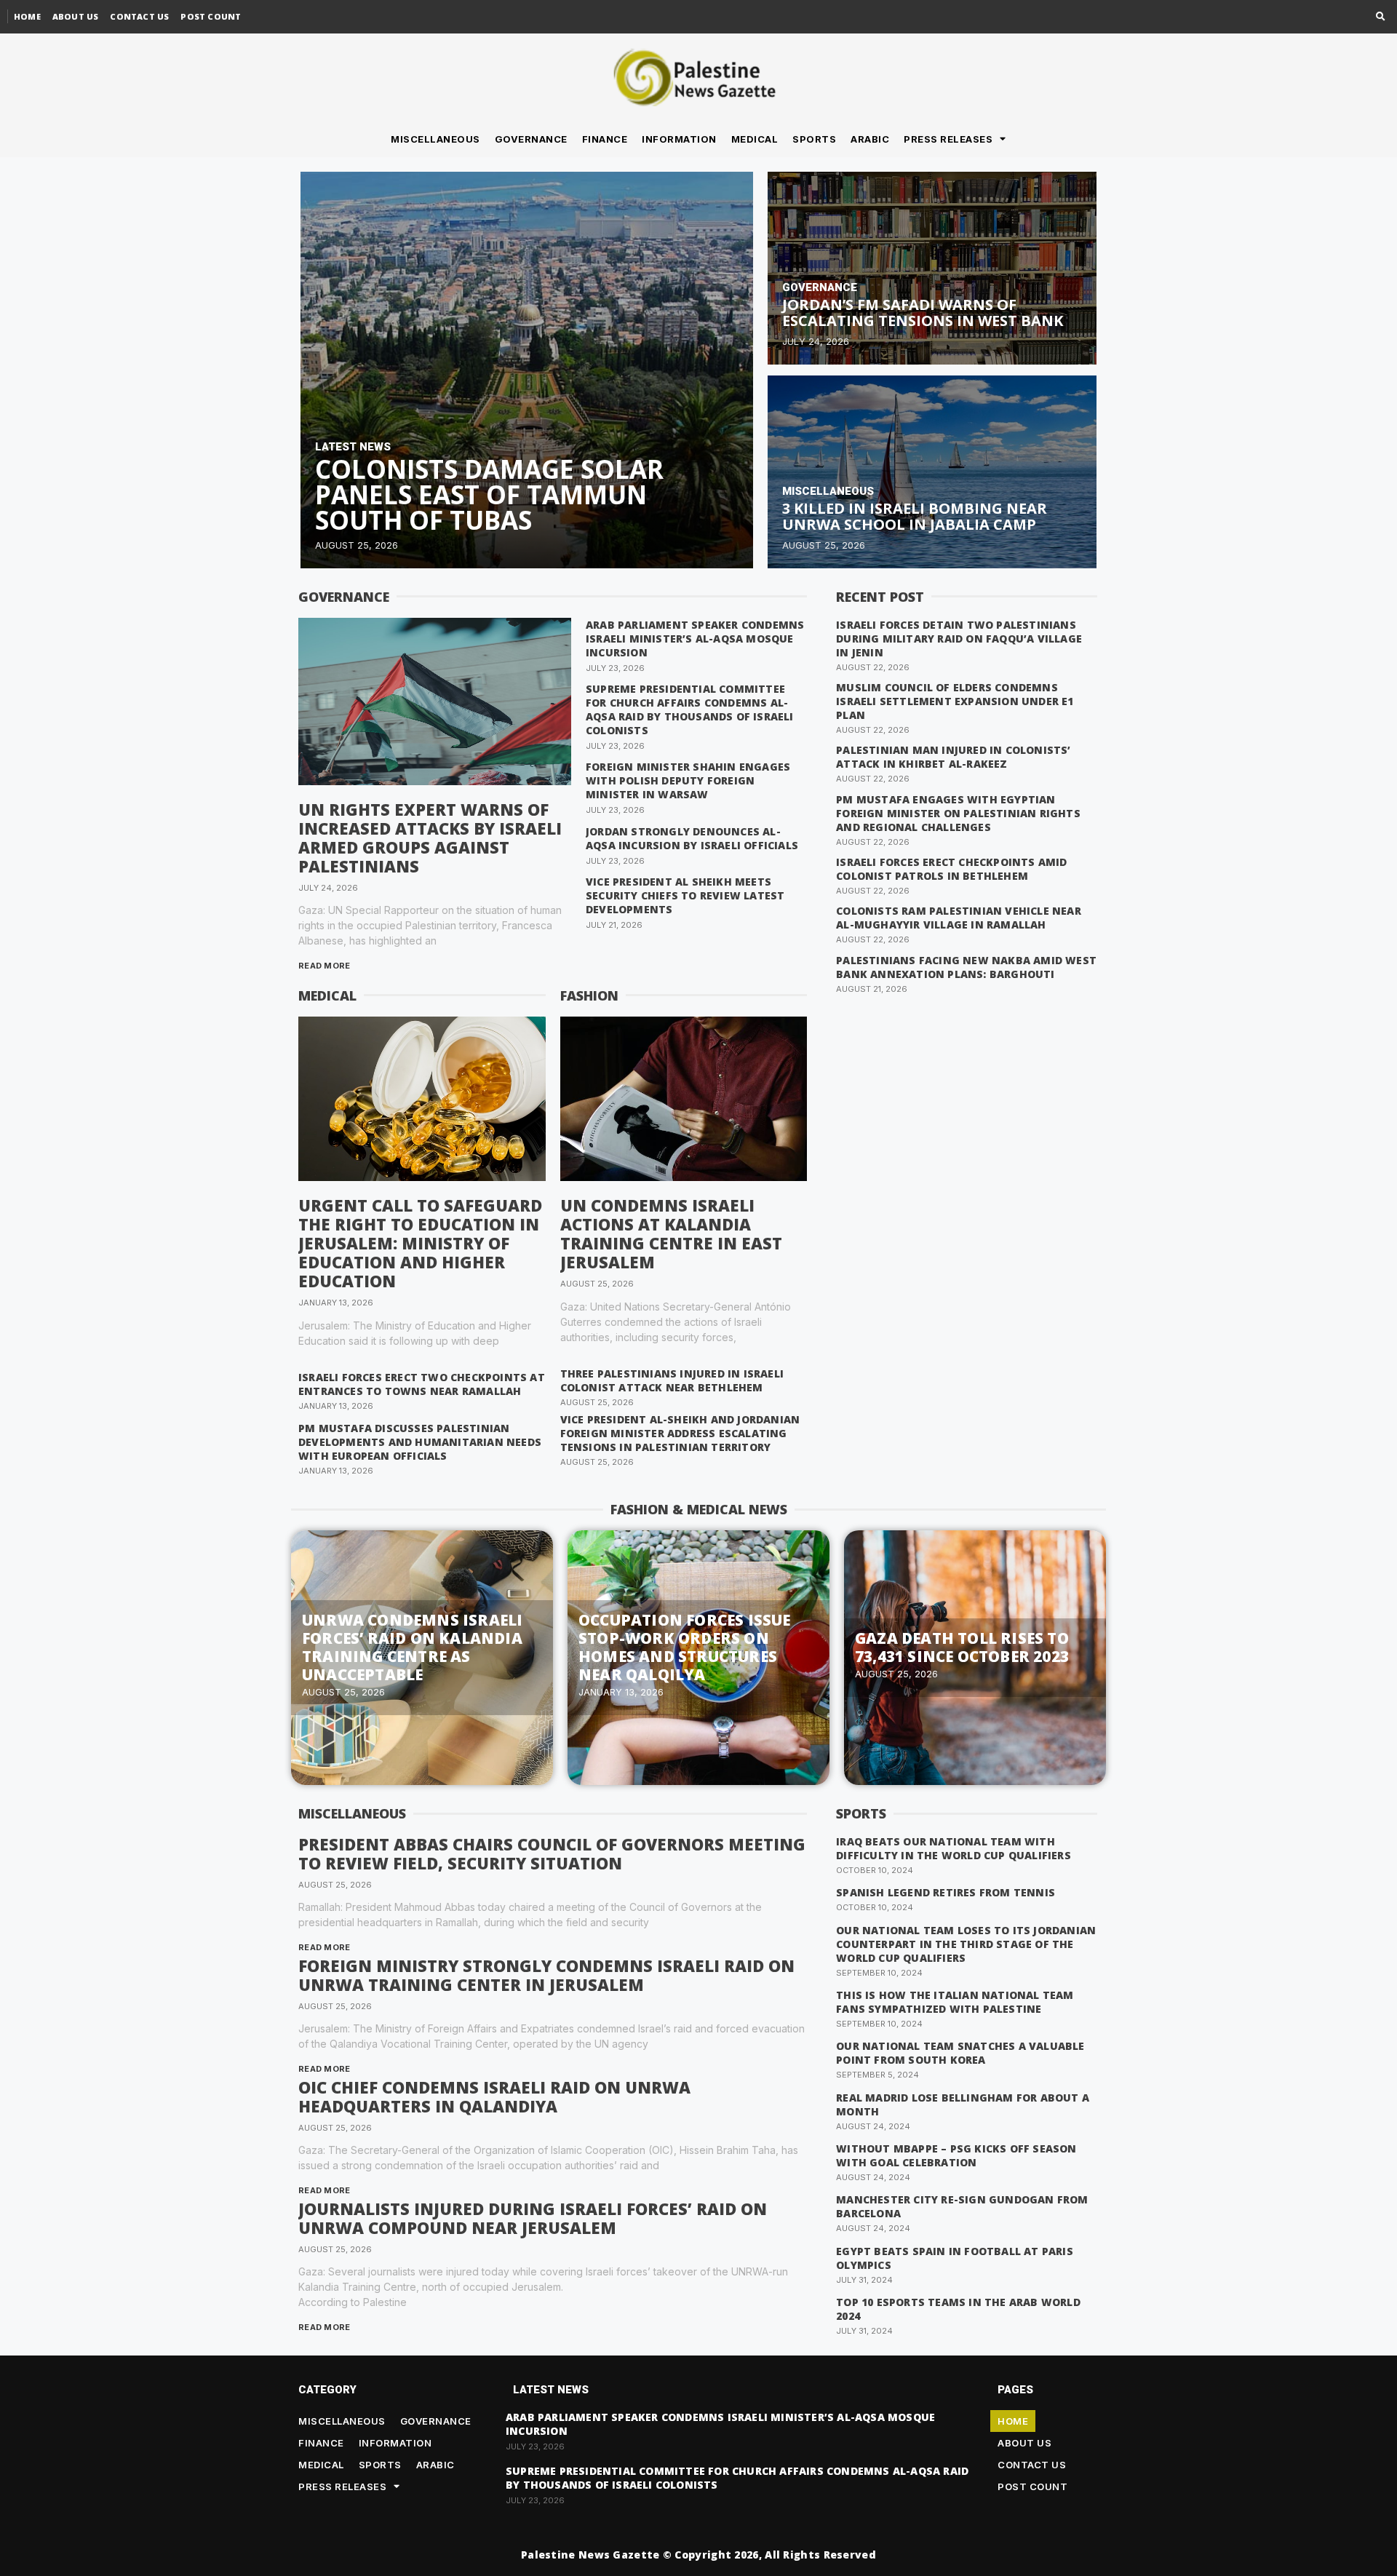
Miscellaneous (435, 139)
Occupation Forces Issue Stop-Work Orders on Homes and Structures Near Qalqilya (685, 1647)
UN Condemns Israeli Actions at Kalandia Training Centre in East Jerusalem (671, 1233)
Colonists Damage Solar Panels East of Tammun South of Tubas (489, 494)
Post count (211, 16)
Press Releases (948, 139)
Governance (531, 139)
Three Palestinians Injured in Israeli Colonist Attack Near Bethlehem (672, 1380)
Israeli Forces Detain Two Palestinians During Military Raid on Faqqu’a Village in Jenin (959, 639)
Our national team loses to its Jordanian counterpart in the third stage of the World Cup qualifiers (966, 1944)
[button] (1381, 17)
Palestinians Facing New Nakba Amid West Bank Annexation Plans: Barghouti (966, 967)
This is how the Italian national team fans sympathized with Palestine (955, 2002)
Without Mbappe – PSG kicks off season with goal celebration (956, 2155)
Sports (814, 139)
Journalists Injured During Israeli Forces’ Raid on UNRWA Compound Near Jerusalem (533, 2218)
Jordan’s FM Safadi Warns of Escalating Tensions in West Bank (923, 313)
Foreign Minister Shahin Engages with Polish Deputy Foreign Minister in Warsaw (688, 780)
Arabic (870, 139)
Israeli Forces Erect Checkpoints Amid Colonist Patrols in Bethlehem (951, 869)
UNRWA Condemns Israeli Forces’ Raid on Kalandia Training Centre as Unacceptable (412, 1647)
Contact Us (139, 16)
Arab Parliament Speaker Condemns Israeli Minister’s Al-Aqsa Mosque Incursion (695, 639)
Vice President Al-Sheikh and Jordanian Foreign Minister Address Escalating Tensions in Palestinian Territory (680, 1433)
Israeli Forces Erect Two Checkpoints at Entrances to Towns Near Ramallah (422, 1384)
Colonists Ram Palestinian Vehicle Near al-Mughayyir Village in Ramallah (959, 918)
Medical (755, 139)
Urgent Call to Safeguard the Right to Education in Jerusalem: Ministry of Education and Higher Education (420, 1243)
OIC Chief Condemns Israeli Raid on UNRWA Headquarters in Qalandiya (494, 2096)
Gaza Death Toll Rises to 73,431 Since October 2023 (962, 1647)
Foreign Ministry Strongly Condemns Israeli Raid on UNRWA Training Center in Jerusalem (546, 1975)
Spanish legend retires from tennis (946, 1892)
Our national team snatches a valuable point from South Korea (960, 2053)
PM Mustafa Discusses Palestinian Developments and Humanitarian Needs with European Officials (420, 1442)
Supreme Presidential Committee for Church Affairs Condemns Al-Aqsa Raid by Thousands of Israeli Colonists (690, 709)
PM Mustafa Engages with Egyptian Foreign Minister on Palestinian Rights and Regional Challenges (958, 813)
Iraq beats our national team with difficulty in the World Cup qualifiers (954, 1848)
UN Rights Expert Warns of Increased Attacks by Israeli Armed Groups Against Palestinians (430, 838)
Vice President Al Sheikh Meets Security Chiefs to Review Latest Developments (685, 895)
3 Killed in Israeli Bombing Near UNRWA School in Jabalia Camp (915, 516)
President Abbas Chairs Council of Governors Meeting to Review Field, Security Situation (552, 1853)
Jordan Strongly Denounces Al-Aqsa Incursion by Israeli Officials (692, 838)
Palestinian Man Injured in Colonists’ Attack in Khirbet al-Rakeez (953, 757)
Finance (605, 139)
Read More (325, 966)
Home (27, 16)
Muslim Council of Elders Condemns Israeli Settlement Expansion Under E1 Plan (955, 701)
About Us (76, 16)
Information (679, 139)
